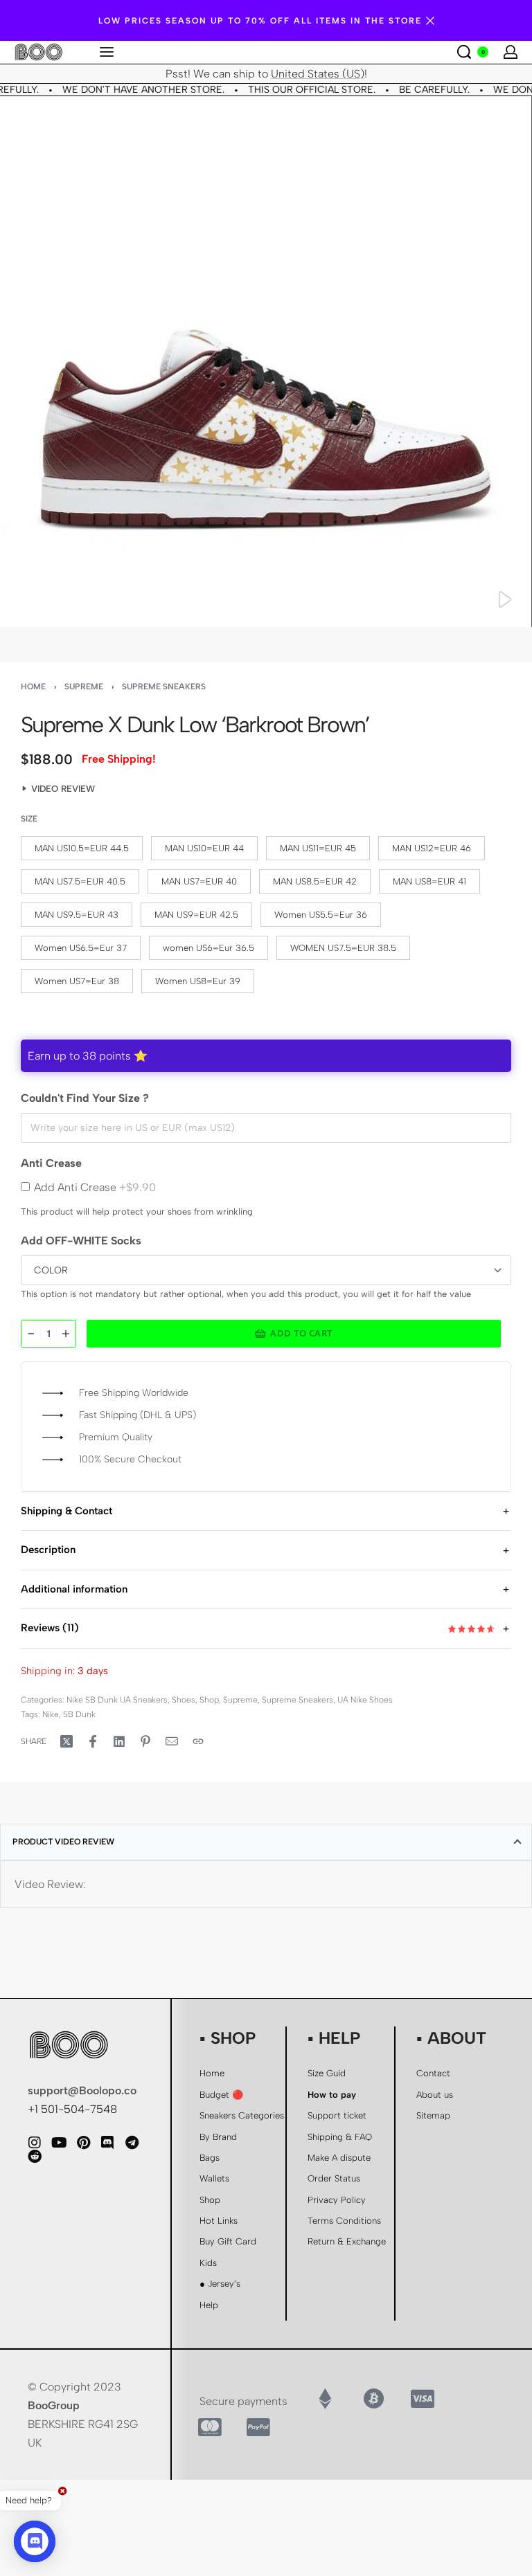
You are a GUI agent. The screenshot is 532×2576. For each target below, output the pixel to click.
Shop (209, 1700)
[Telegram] (132, 2143)
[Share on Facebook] (93, 1741)
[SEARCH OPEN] (464, 52)
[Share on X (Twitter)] (66, 1741)
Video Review (63, 789)
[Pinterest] (83, 2143)
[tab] (266, 1842)
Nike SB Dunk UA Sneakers (117, 1700)
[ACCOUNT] (511, 52)
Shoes (184, 1700)
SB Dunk (79, 1714)
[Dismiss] (430, 21)
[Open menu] (107, 52)
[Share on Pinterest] (145, 1741)
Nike (51, 1714)
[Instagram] (35, 2143)
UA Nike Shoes (365, 1700)
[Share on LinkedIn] (119, 1741)
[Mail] (172, 1741)
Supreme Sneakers (164, 687)
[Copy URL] (198, 1741)
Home (33, 687)
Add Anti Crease (95, 1187)
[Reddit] (35, 2157)
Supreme (84, 687)
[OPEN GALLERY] (266, 362)
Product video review (63, 1842)
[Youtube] (59, 2143)
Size (29, 819)
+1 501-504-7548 (72, 2109)
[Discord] (107, 2143)
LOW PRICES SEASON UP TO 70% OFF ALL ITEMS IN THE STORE (260, 21)
